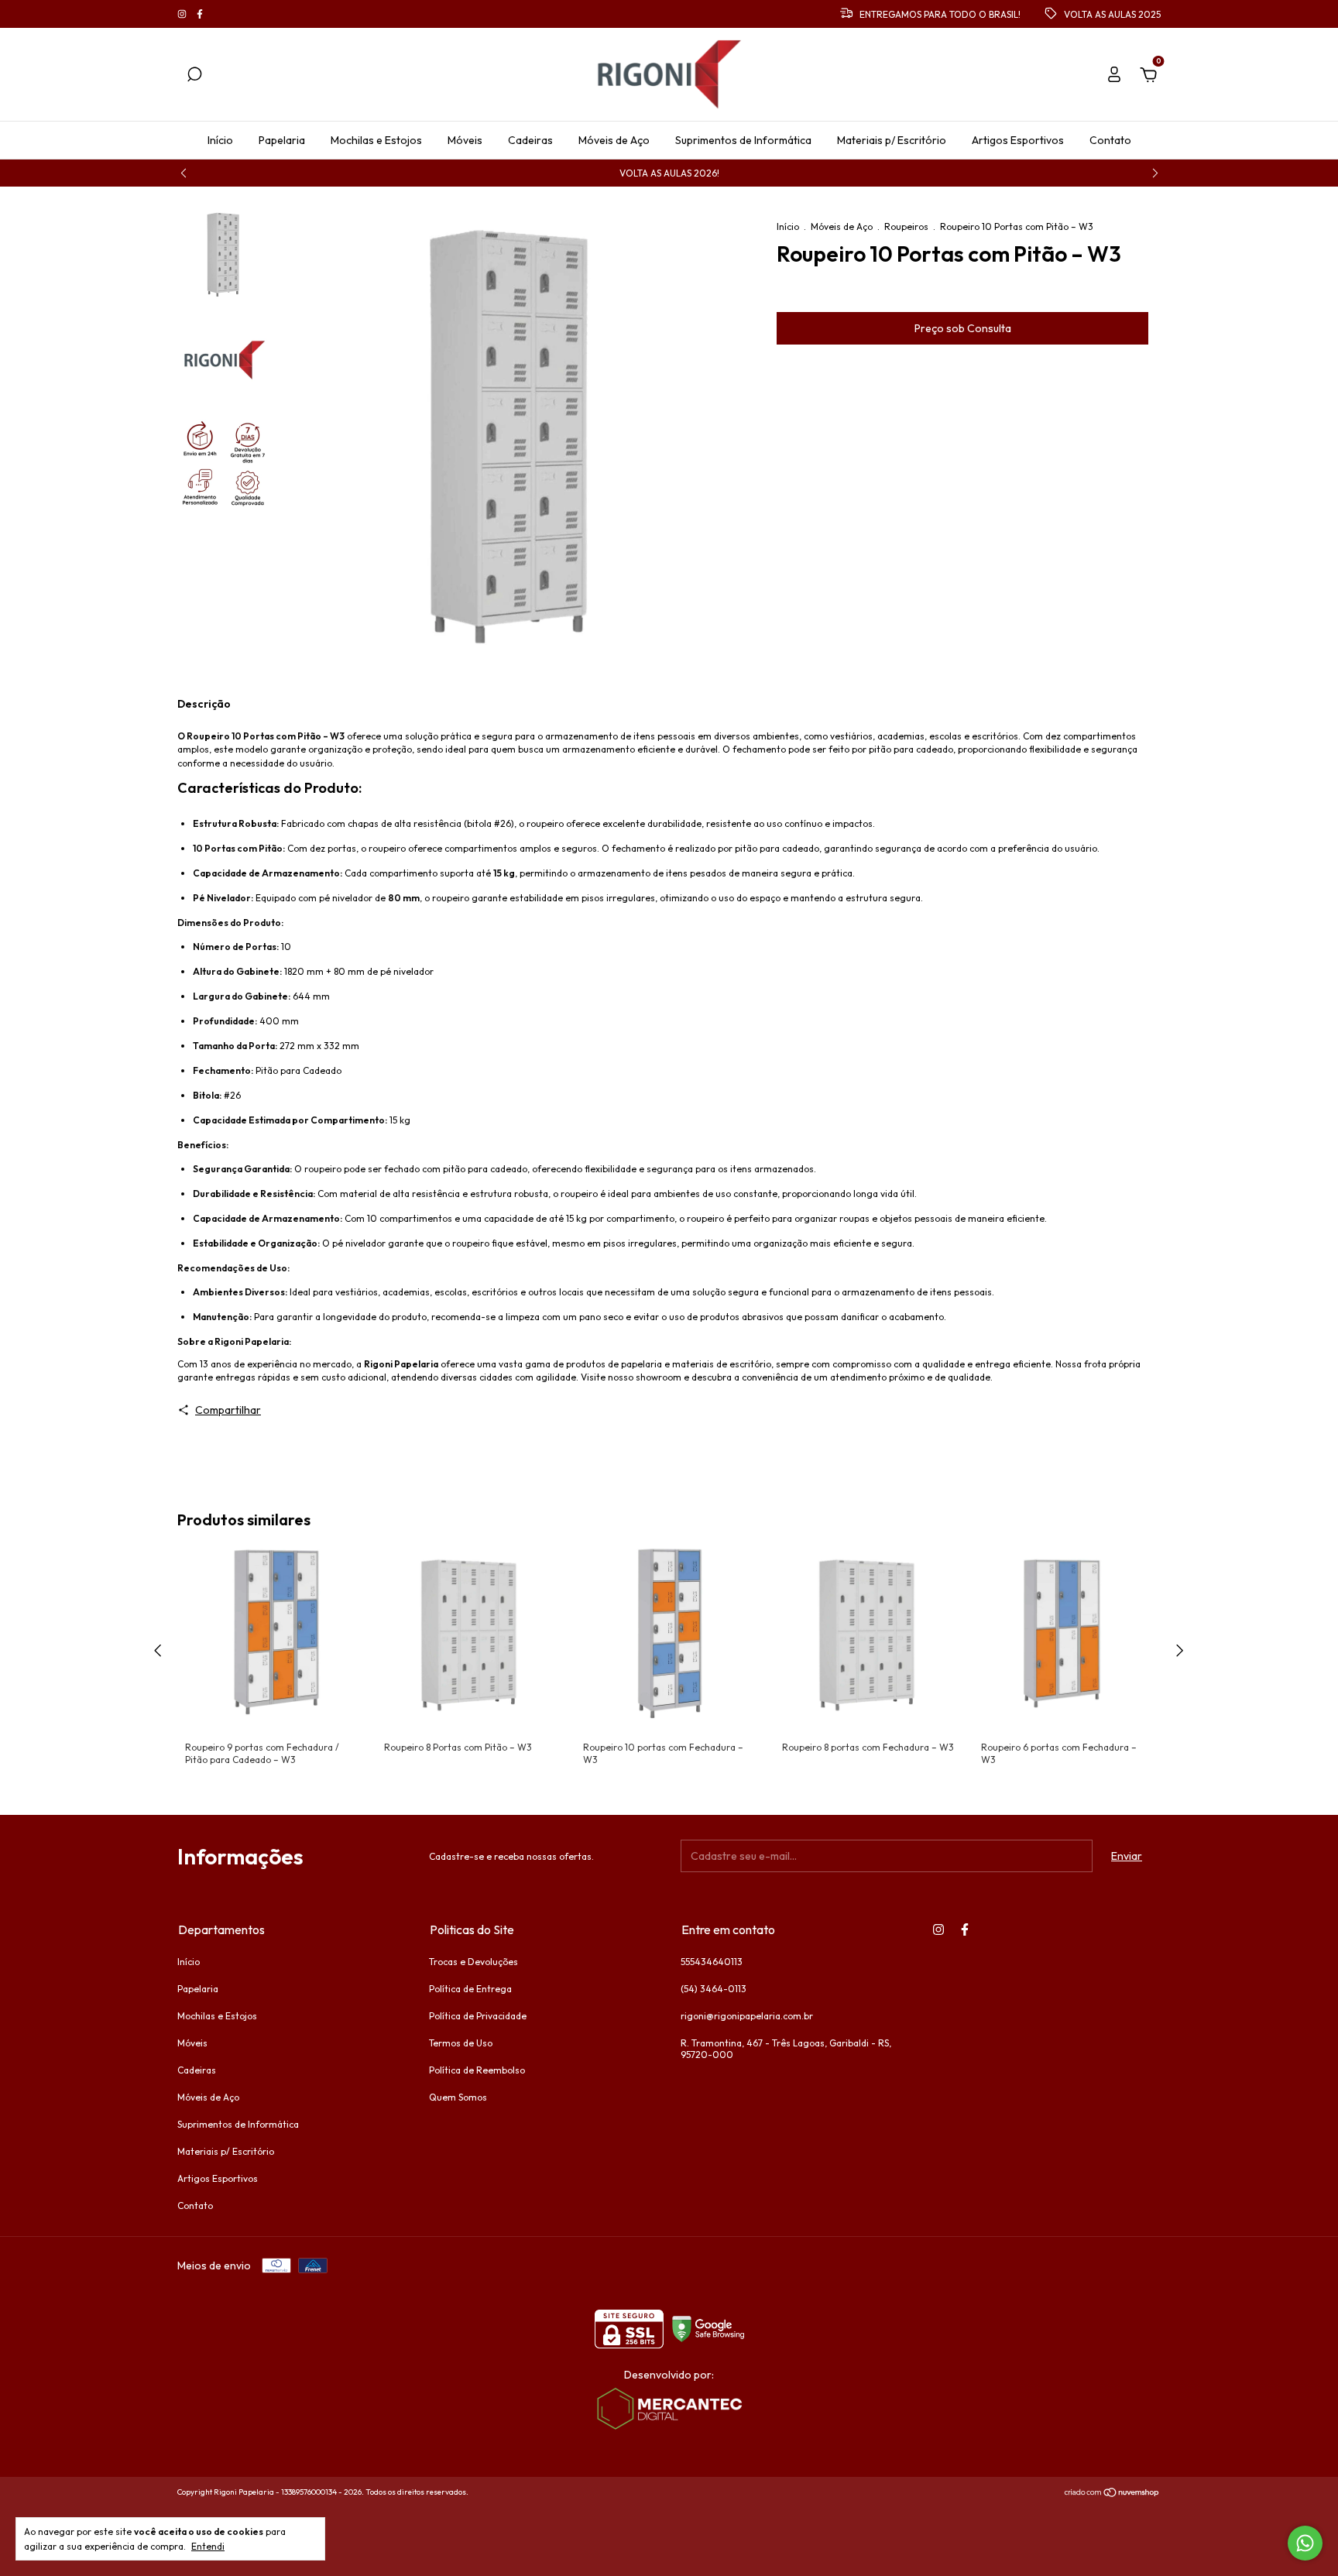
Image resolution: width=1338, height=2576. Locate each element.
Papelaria (282, 140)
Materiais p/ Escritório (892, 140)
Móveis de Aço (614, 140)
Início (220, 140)
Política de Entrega (470, 1989)
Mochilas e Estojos (376, 140)
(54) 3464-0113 (714, 1989)
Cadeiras (530, 140)
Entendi (208, 2546)
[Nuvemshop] (1112, 2494)
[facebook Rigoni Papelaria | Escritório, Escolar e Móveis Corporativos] (200, 14)
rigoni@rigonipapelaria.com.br (747, 2016)
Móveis (465, 140)
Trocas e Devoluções (473, 1962)
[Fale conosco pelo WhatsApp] (1305, 2543)
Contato (1110, 140)
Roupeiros (906, 226)
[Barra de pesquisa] (194, 77)
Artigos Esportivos (1018, 140)
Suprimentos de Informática (743, 140)
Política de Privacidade (478, 2016)
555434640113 (712, 1962)
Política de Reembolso (477, 2070)
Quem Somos (458, 2097)
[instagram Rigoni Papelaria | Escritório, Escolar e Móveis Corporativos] (183, 14)
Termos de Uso (461, 2043)
